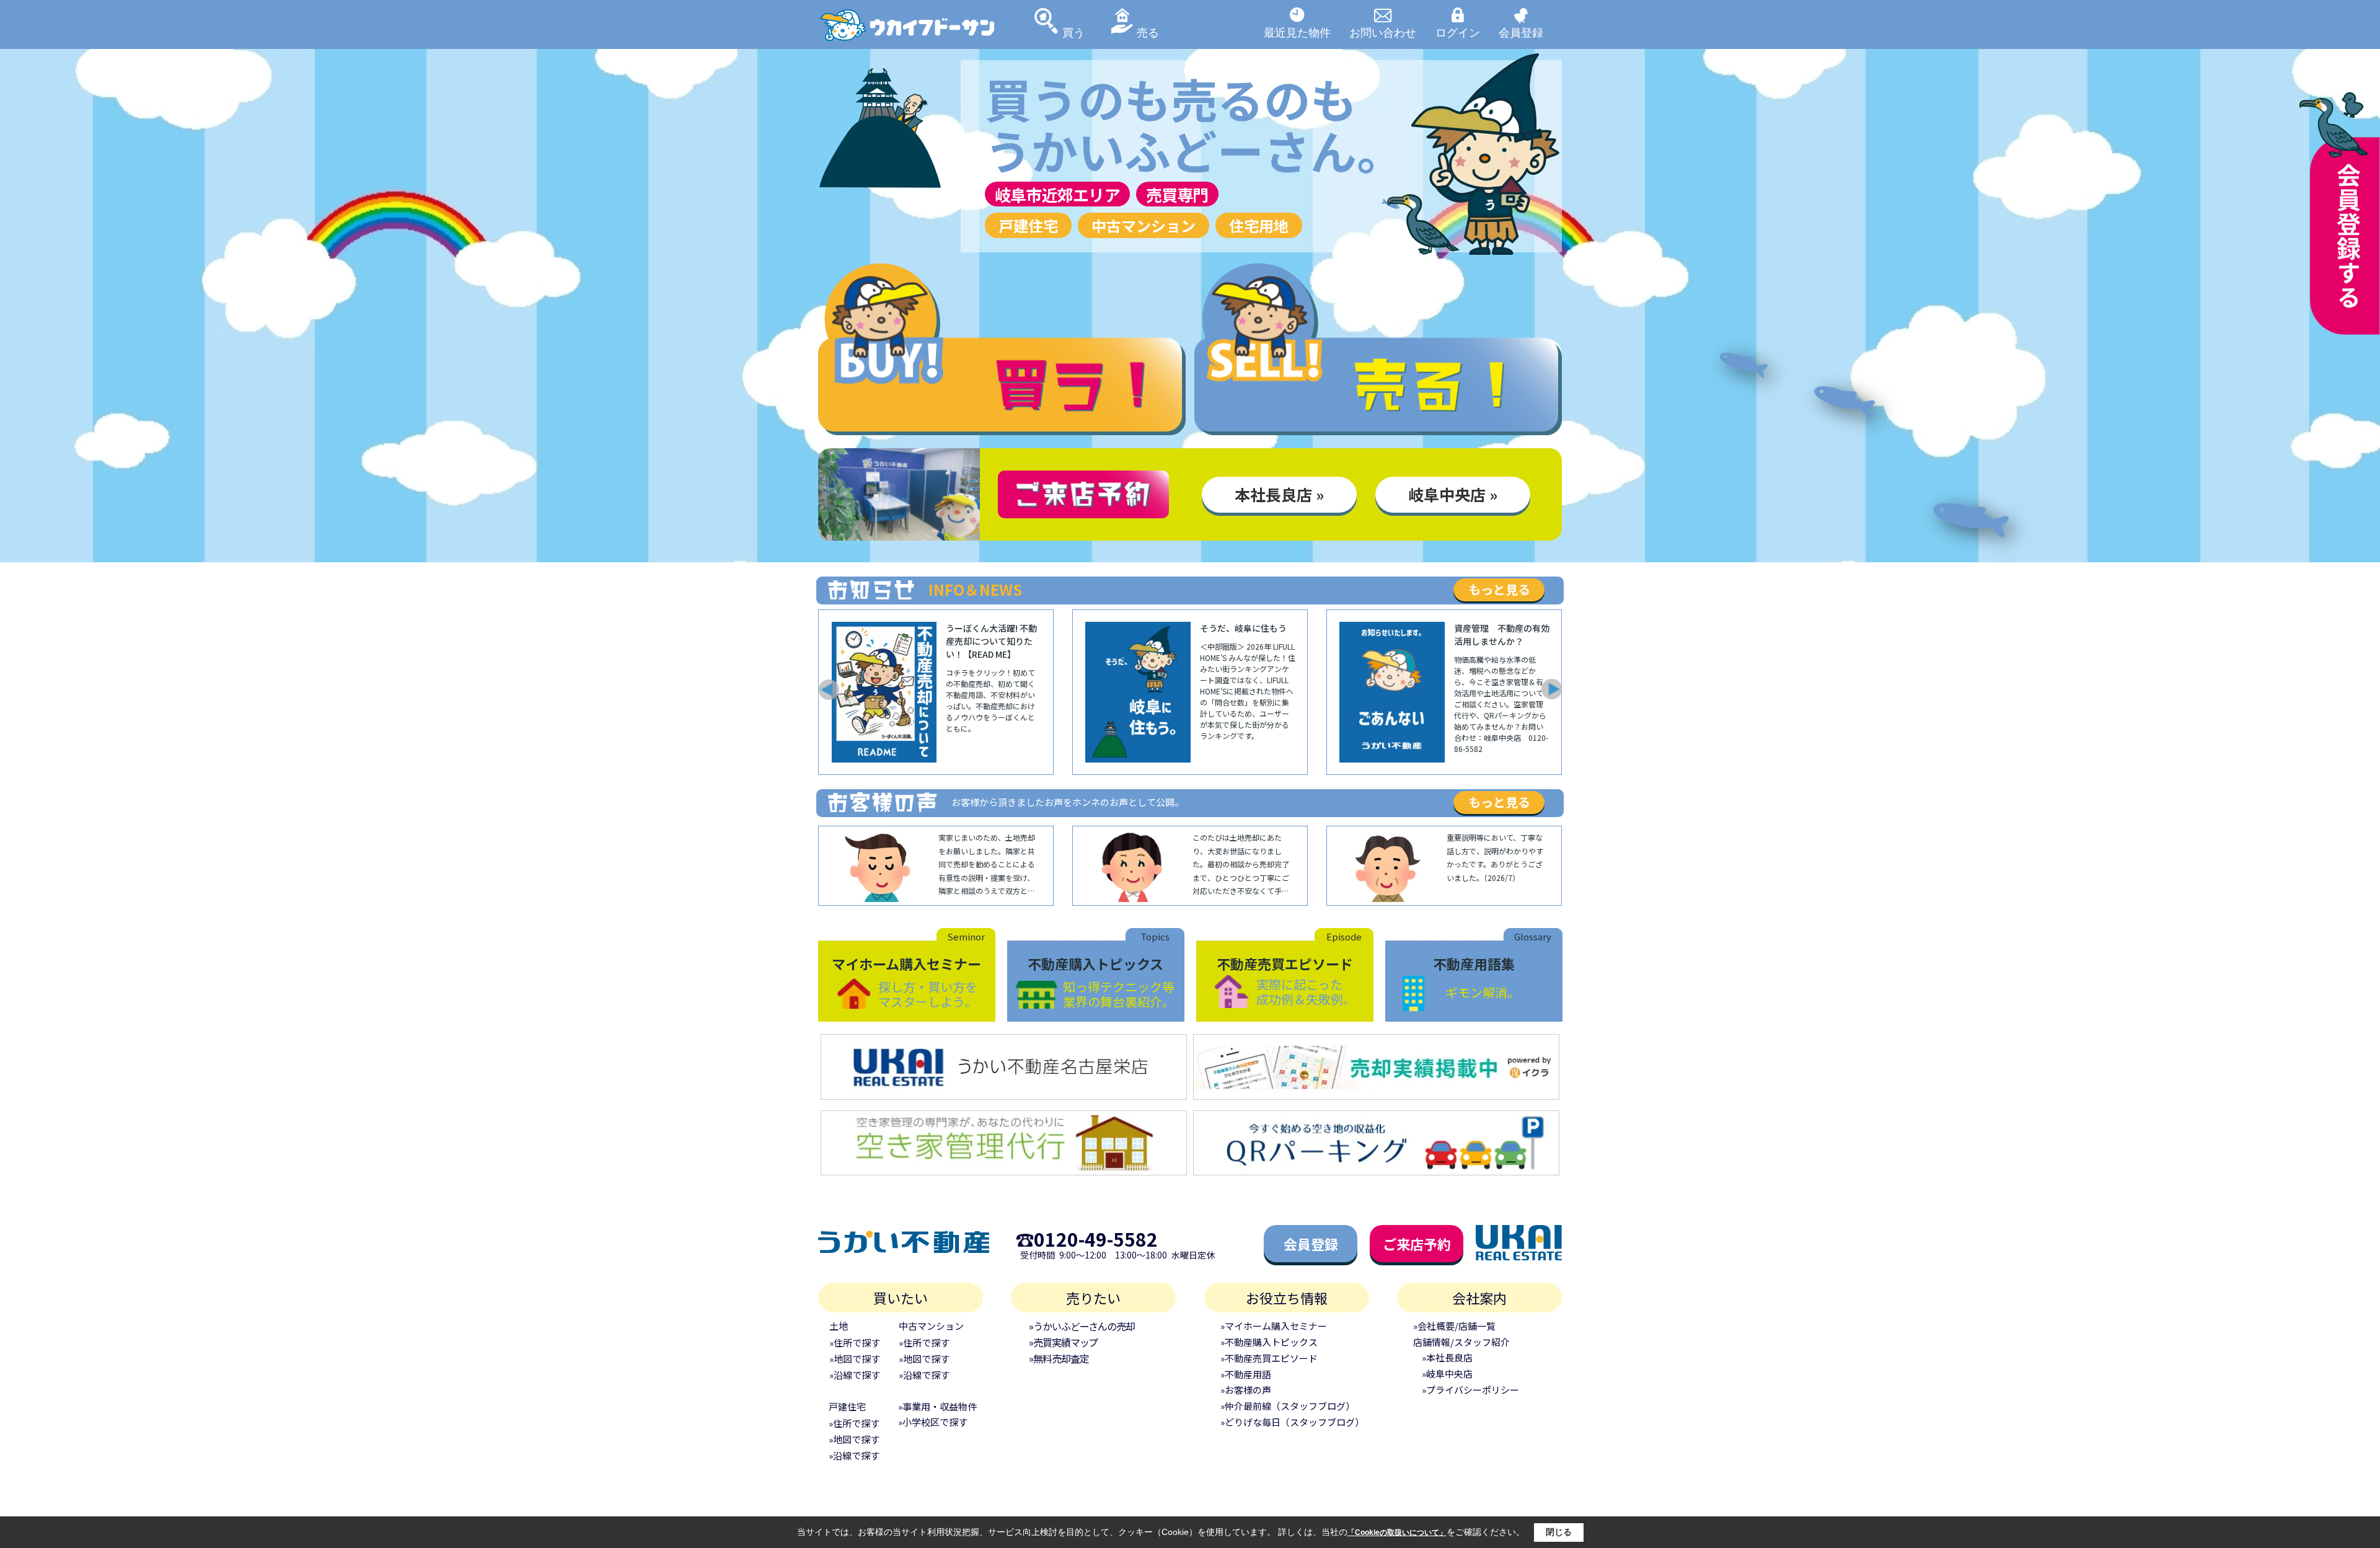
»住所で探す (855, 1342)
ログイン (1458, 32)
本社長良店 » (1279, 494)
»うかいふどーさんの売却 (1082, 1326)
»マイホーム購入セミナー (1274, 1326)
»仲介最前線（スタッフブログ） (1288, 1406)
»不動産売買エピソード (1269, 1358)
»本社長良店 (1447, 1357)
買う (1073, 32)
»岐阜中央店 (1447, 1373)
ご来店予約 (1417, 1244)
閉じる (1559, 1532)
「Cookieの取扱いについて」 (1397, 1533)
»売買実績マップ (1063, 1342)
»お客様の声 (1246, 1390)
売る (1148, 32)
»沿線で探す (855, 1375)
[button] (828, 689)
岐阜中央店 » (1453, 494)
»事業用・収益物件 (937, 1406)
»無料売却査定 (1059, 1358)
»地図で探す (855, 1359)
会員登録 (1521, 32)
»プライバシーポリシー (1470, 1390)
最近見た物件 (1297, 32)
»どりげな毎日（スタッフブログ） (1292, 1422)
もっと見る (1499, 589)
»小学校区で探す (933, 1422)
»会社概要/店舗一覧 (1454, 1326)
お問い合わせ (1383, 32)
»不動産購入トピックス (1269, 1342)
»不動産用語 (1246, 1374)
